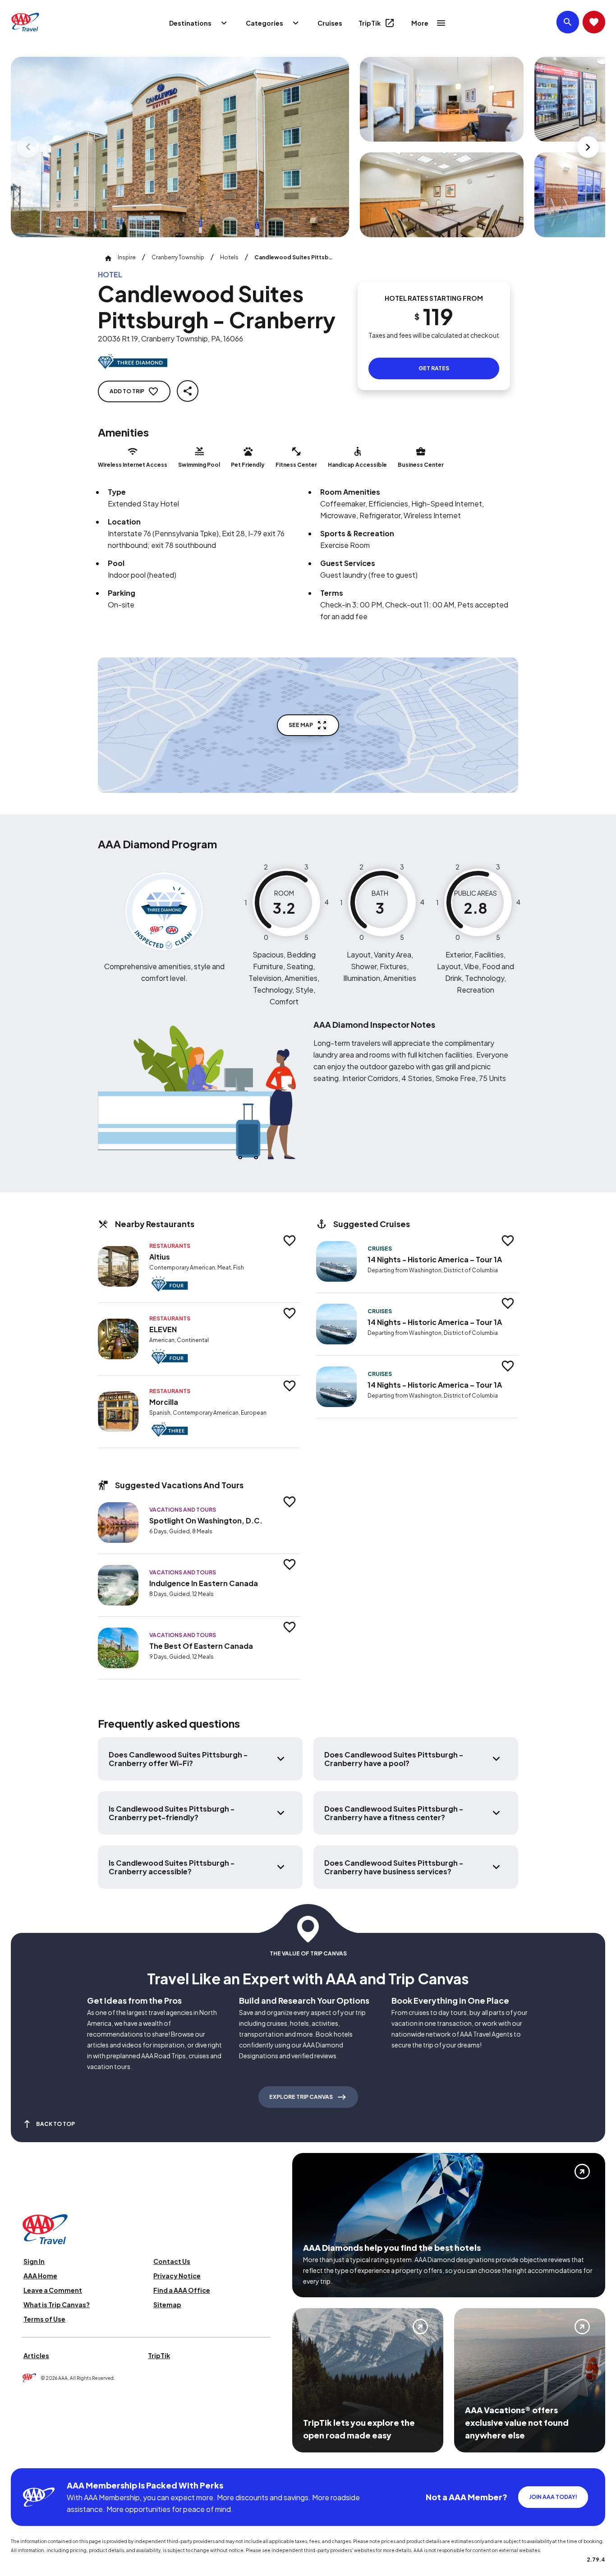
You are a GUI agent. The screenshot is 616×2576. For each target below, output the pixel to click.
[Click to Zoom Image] (180, 147)
